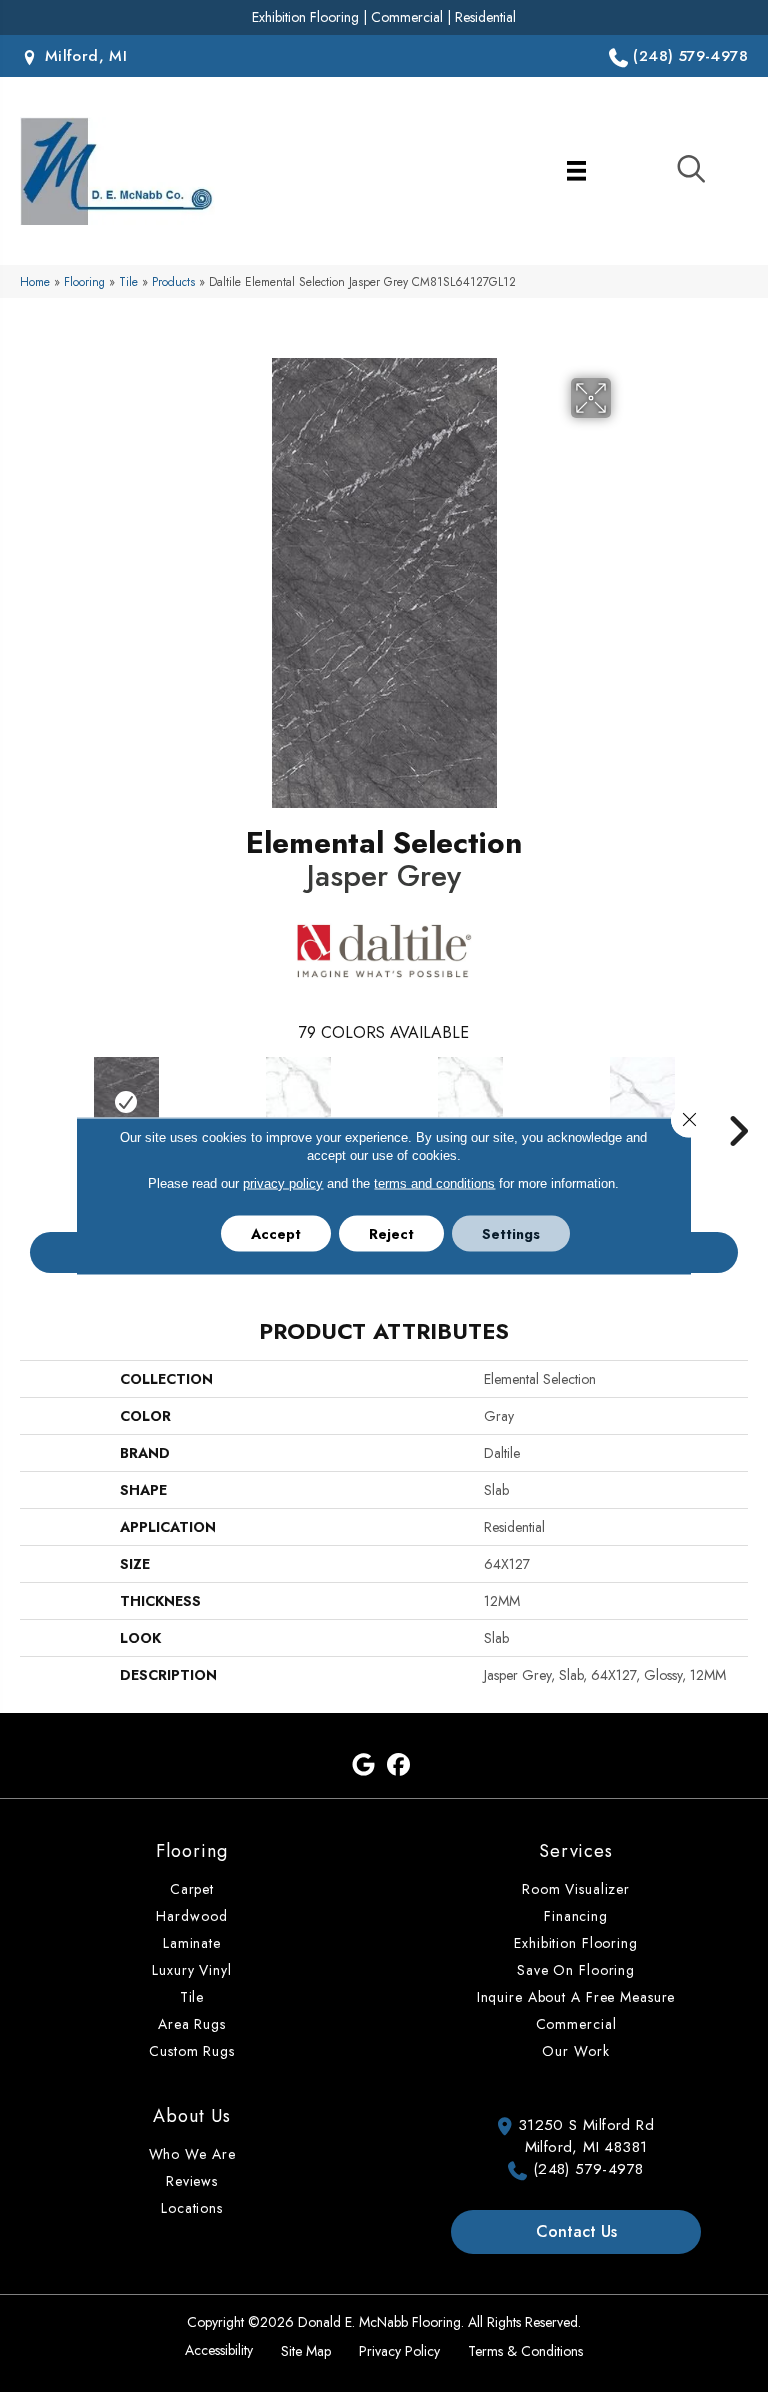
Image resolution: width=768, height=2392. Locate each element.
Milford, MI (83, 56)
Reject (391, 1234)
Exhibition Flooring (305, 17)
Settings (511, 1234)
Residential (485, 17)
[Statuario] (298, 1102)
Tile (128, 281)
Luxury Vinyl (192, 1970)
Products (173, 281)
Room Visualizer (576, 1889)
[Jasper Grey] (126, 1102)
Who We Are (192, 2154)
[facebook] (398, 1765)
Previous (30, 1101)
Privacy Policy (399, 2351)
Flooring (84, 281)
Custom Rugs (192, 2051)
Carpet (192, 1889)
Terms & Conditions (525, 2351)
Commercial (407, 17)
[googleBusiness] (363, 1765)
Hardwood (191, 1916)
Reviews (192, 2181)
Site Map (306, 2351)
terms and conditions (434, 1183)
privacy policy (283, 1183)
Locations (192, 2208)
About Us (191, 2116)
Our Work (575, 2051)
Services (576, 1851)
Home (35, 281)
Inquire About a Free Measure (576, 1997)
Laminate (192, 1943)
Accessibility (219, 2350)
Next (738, 1101)
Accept (276, 1234)
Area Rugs (192, 2024)
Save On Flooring (576, 1970)
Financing (576, 1916)
